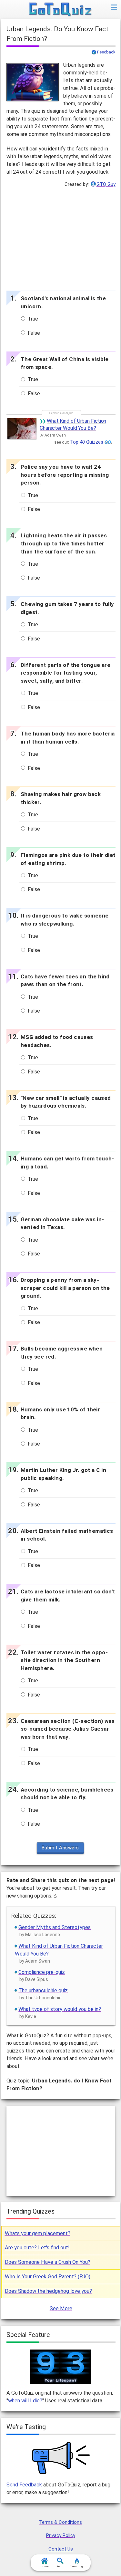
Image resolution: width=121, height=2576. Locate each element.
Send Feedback (24, 2485)
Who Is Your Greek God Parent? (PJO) (48, 2277)
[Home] (60, 10)
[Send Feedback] (61, 2458)
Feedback (106, 52)
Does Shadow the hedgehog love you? (48, 2291)
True (32, 319)
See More (61, 2308)
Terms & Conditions (60, 2522)
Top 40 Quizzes (87, 442)
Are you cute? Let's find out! (37, 2248)
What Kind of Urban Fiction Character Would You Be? (73, 424)
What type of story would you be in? (60, 2009)
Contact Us (61, 2549)
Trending (77, 2566)
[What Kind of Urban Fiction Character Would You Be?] (22, 429)
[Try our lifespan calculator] (60, 2367)
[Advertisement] (61, 237)
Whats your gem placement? (38, 2233)
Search (61, 2566)
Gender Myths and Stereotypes (55, 1927)
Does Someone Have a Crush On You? (48, 2262)
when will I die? (25, 2401)
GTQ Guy (106, 184)
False (33, 333)
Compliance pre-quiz (42, 1972)
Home (45, 2566)
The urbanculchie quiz (43, 1990)
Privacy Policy (61, 2535)
